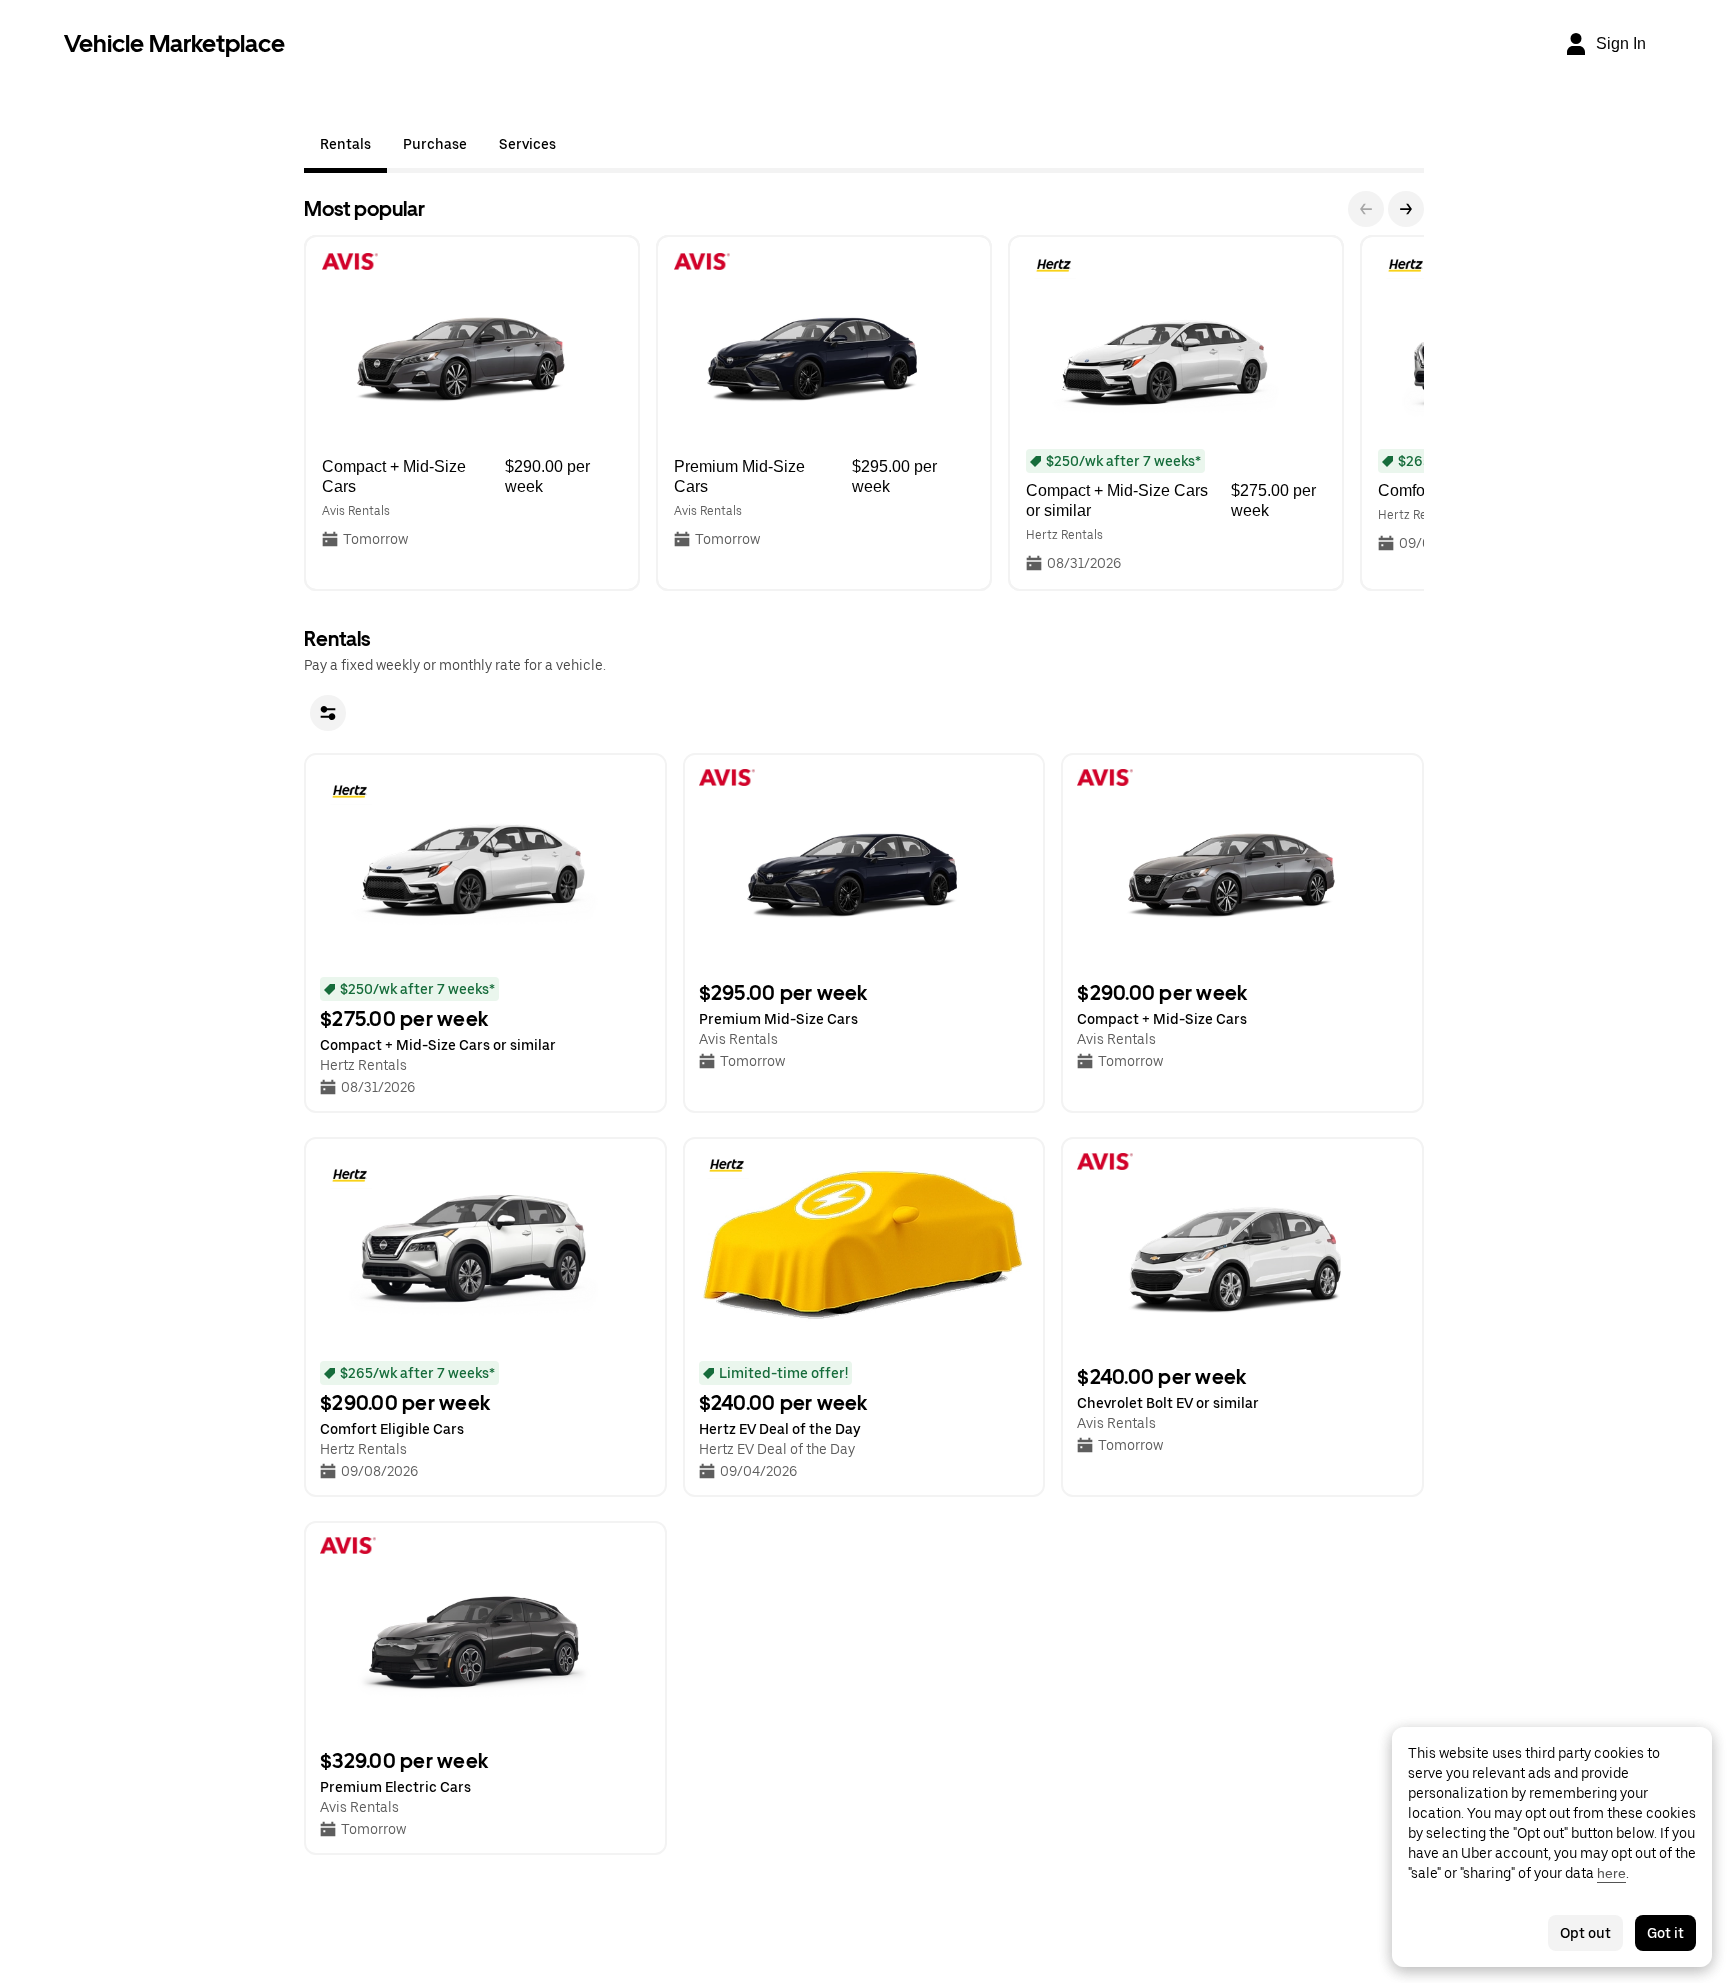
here (1611, 1873)
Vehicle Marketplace (174, 43)
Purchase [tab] (435, 144)
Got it (1665, 1933)
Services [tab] (527, 144)
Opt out (1585, 1933)
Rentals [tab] (345, 144)
